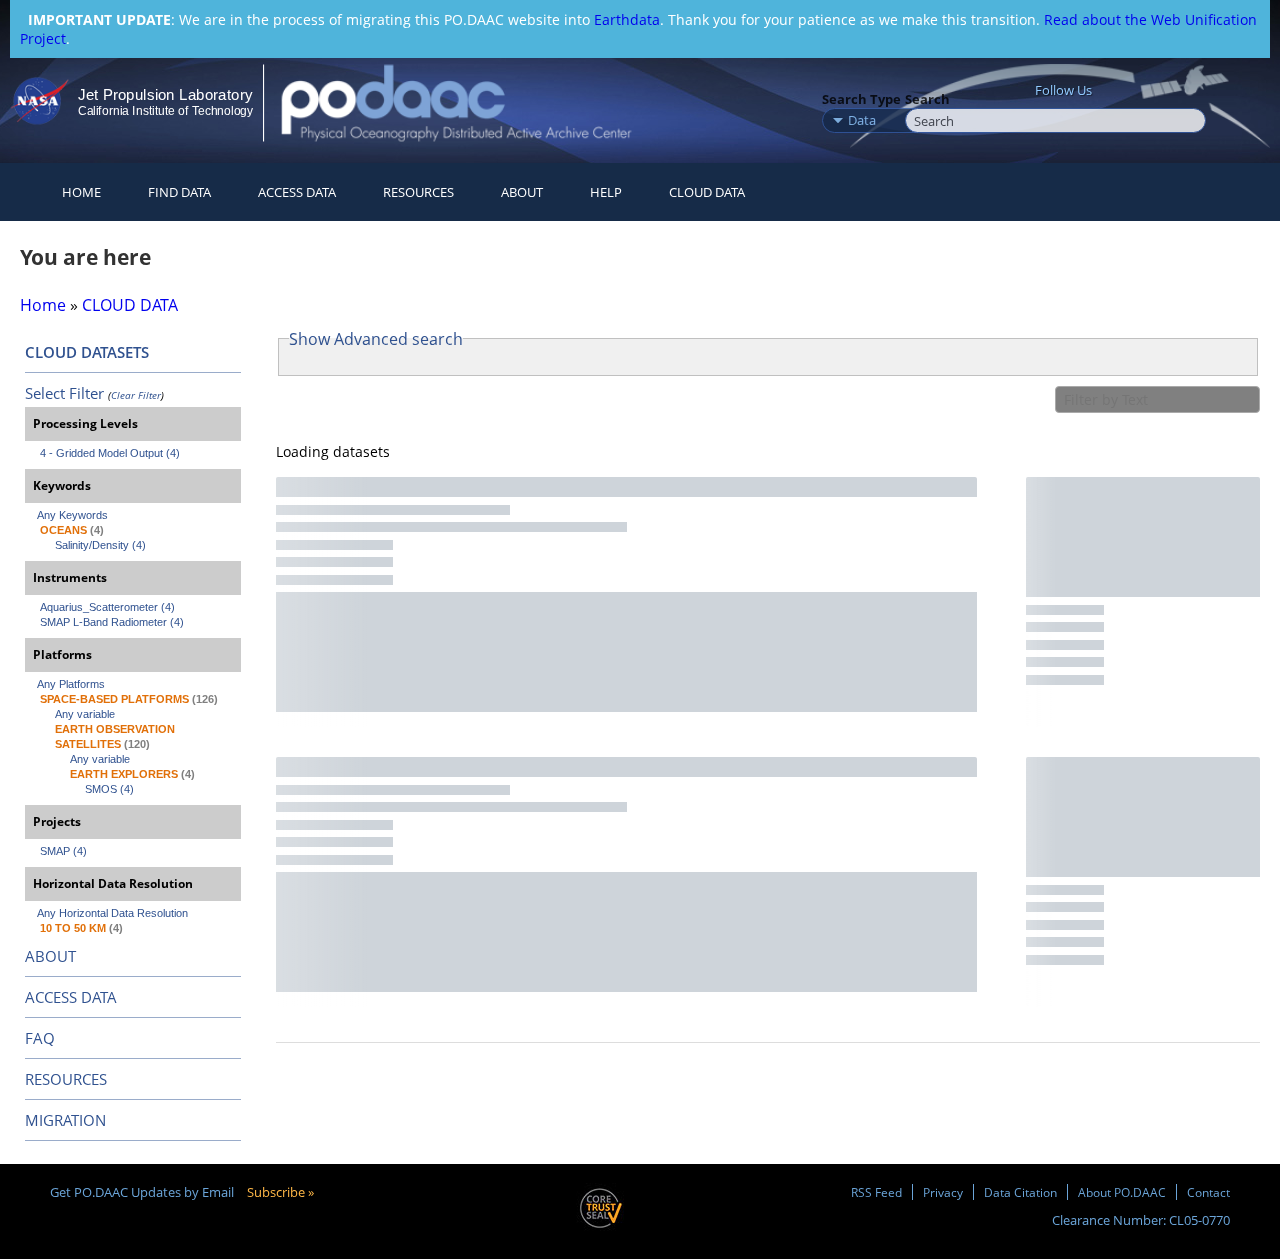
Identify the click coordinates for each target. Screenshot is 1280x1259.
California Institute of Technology (165, 111)
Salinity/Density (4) (100, 545)
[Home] (473, 102)
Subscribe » (280, 1192)
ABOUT (50, 956)
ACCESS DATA (71, 997)
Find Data (179, 192)
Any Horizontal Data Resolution (112, 913)
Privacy (943, 1192)
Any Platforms (71, 684)
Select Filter (64, 393)
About (522, 192)
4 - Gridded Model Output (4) (110, 453)
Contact (1208, 1192)
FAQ (40, 1038)
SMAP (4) (63, 851)
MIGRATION (65, 1120)
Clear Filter (136, 395)
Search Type (861, 99)
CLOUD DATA (707, 192)
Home (81, 192)
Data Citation (1020, 1192)
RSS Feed (876, 1192)
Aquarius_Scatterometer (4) (107, 607)
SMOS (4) (109, 789)
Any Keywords (72, 515)
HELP (606, 192)
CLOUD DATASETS (87, 352)
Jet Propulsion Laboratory (165, 94)
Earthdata (627, 19)
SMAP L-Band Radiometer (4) (112, 622)
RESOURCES (418, 192)
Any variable (85, 714)
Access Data (297, 192)
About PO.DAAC (1122, 1192)
